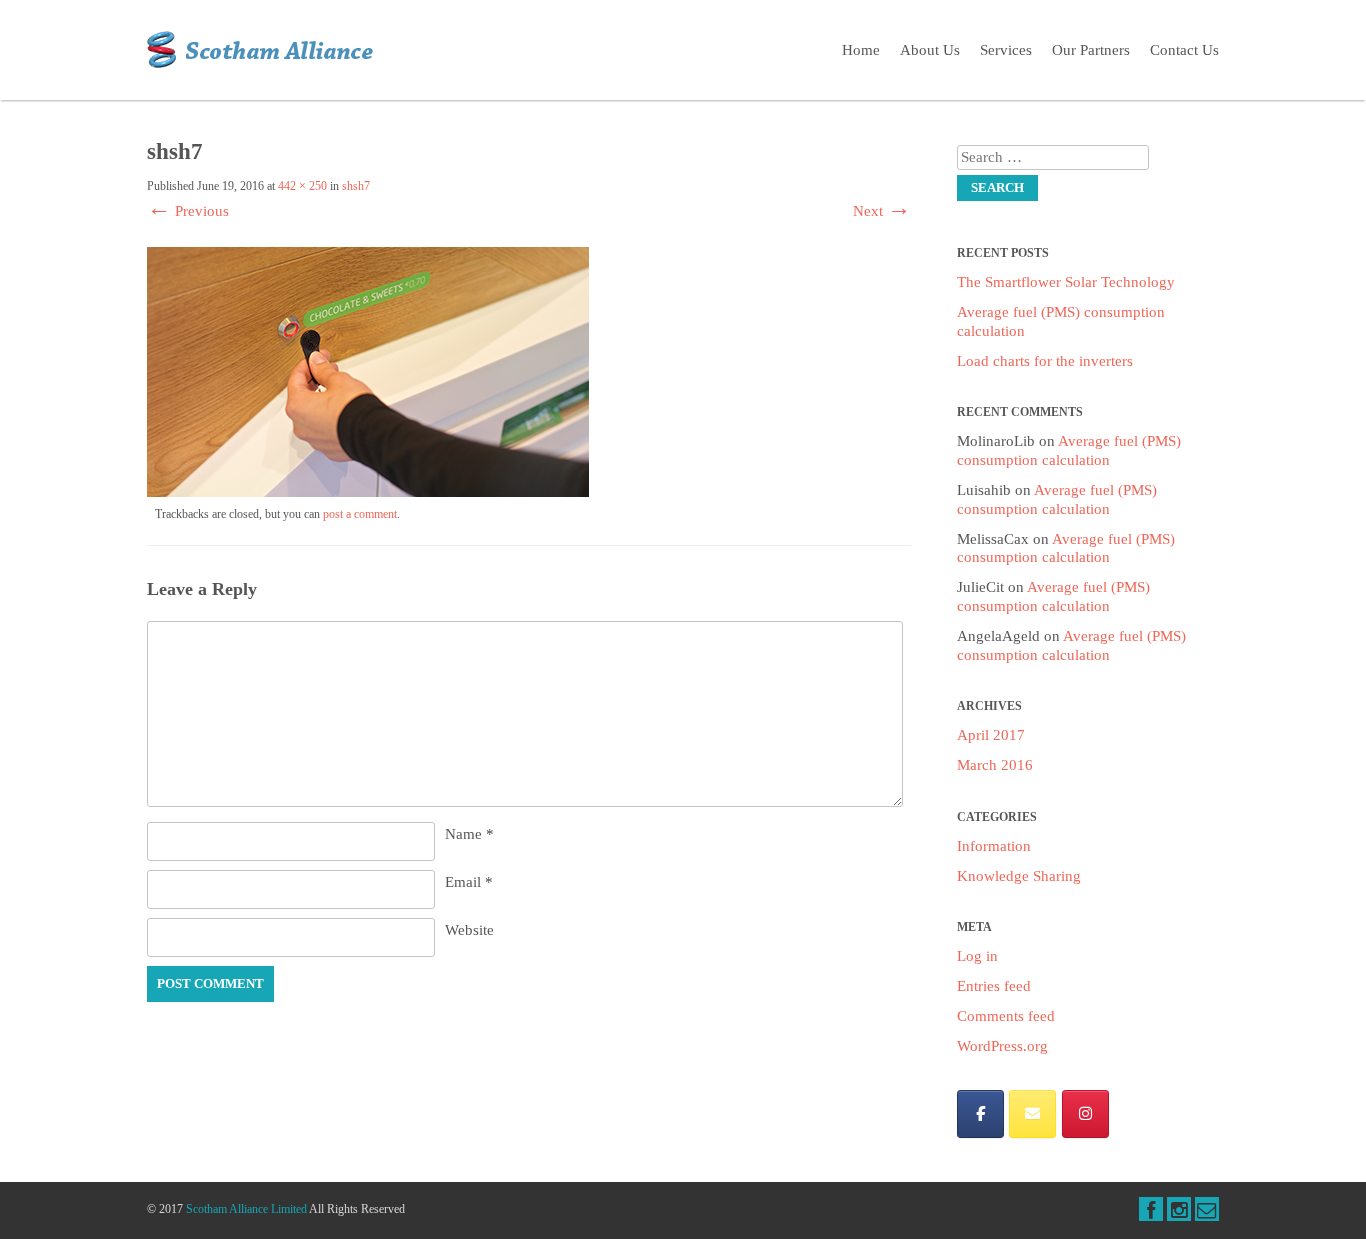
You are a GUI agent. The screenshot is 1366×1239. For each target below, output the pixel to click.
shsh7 (356, 186)
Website (469, 930)
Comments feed (1006, 1016)
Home (861, 50)
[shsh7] (368, 492)
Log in (977, 956)
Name (469, 834)
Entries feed (994, 986)
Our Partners (1091, 50)
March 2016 (995, 765)
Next (882, 211)
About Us (930, 50)
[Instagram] (1085, 1114)
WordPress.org (1002, 1046)
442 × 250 (302, 186)
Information (994, 846)
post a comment (360, 514)
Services (1006, 50)
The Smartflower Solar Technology (1066, 282)
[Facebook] (980, 1114)
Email (469, 882)
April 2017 (991, 735)
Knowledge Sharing (1019, 876)
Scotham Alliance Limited (246, 1209)
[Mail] (1032, 1114)
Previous (188, 211)
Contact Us (1184, 50)
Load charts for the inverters (1045, 361)
